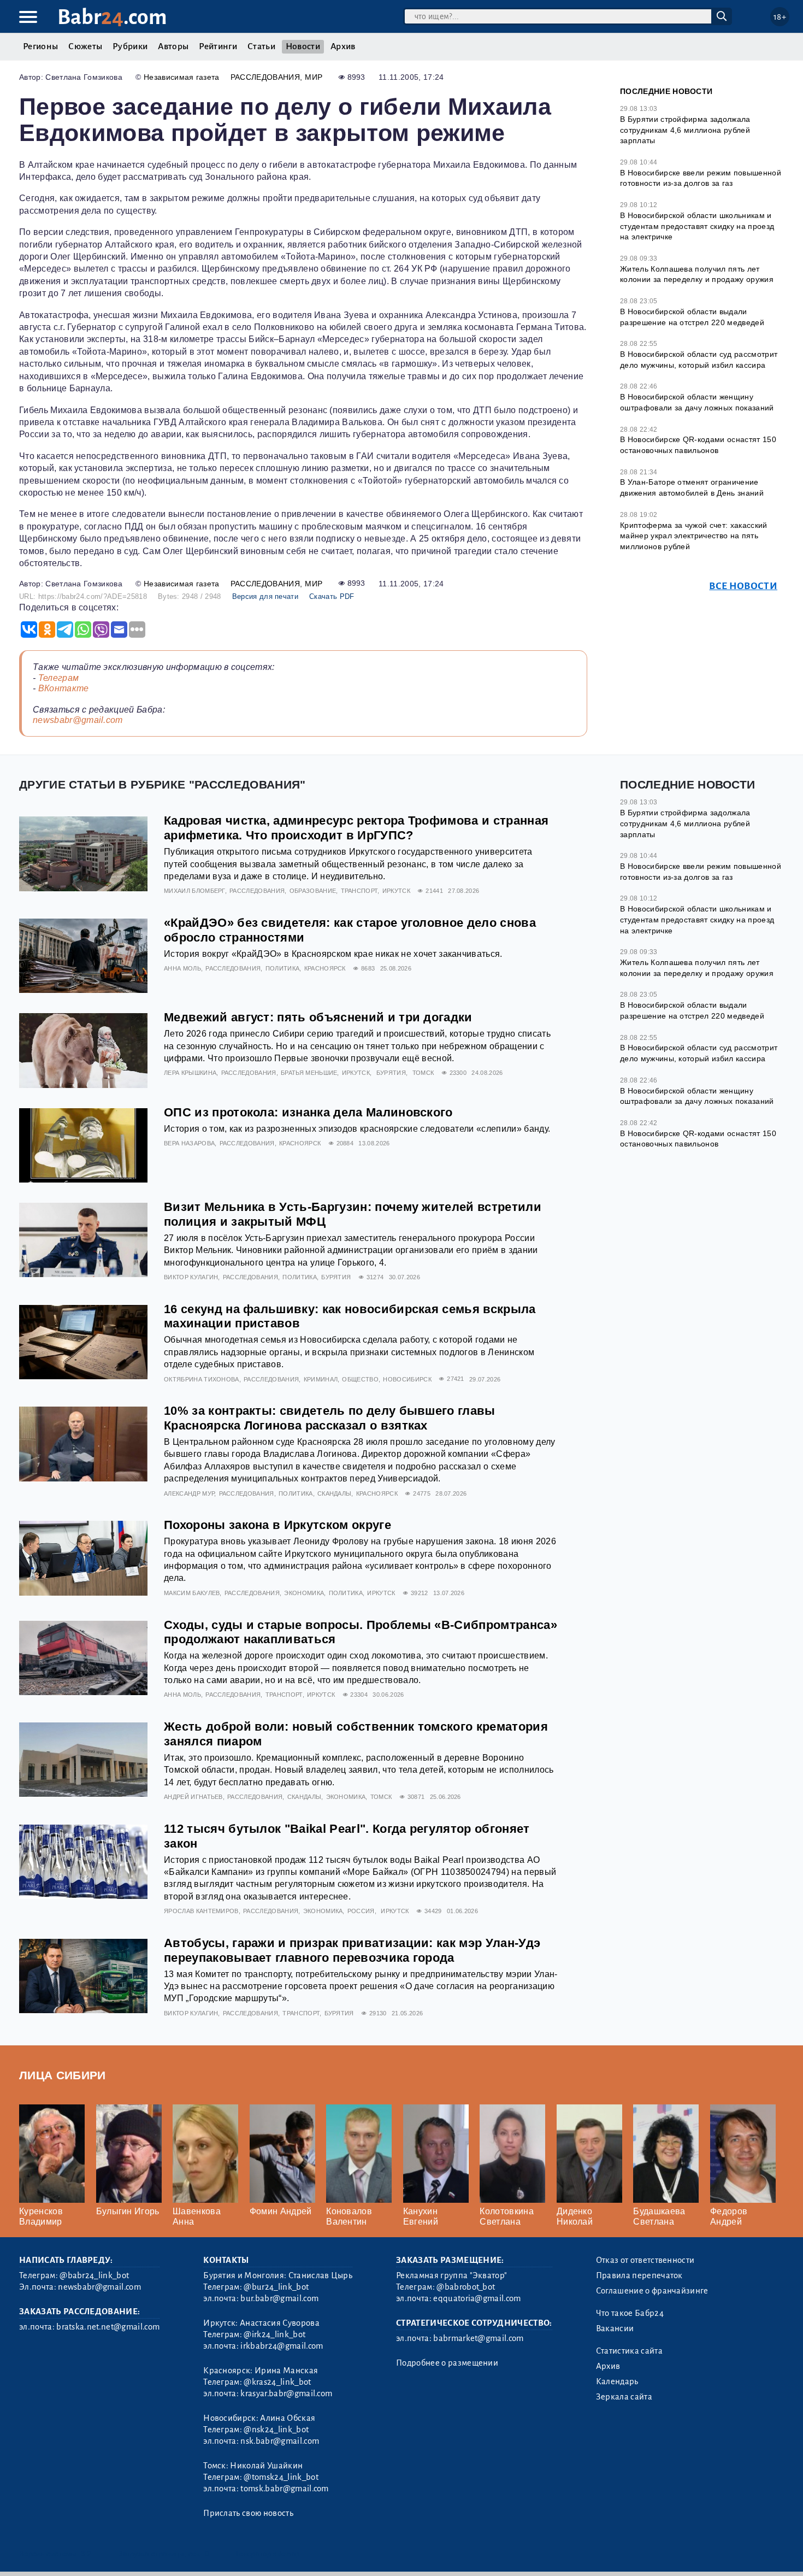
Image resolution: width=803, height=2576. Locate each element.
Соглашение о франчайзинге (652, 2291)
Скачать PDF (332, 596)
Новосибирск (407, 1379)
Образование (313, 891)
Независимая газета (182, 77)
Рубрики (130, 46)
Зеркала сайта (624, 2397)
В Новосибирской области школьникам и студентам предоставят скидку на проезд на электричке (697, 226)
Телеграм (59, 678)
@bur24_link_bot (276, 2287)
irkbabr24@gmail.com (282, 2346)
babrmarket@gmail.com (478, 2338)
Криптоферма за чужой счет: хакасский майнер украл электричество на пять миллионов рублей (694, 536)
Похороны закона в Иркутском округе (277, 1525)
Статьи (261, 46)
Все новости (743, 586)
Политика (283, 968)
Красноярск (325, 968)
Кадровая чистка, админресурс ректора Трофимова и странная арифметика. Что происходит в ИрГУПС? (356, 828)
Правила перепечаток (639, 2275)
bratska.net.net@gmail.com (108, 2327)
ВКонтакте (64, 688)
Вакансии (615, 2328)
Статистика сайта (629, 2351)
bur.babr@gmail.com (279, 2298)
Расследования (265, 77)
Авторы (173, 46)
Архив (343, 46)
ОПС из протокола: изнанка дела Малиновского (308, 1112)
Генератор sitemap (268, 2554)
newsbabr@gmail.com (78, 720)
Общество (360, 1379)
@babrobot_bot (466, 2287)
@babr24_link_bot (94, 2275)
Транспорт (359, 891)
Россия (361, 1911)
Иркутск (396, 891)
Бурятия (391, 1073)
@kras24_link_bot (277, 2382)
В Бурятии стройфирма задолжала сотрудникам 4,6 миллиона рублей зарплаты (685, 130)
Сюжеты (85, 46)
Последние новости (666, 91)
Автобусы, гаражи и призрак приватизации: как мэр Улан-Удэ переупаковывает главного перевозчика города (352, 1950)
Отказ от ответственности (645, 2260)
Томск (423, 1073)
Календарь (617, 2381)
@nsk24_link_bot (276, 2430)
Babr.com (112, 17)
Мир (314, 77)
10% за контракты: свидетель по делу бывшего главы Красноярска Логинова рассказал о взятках (330, 1418)
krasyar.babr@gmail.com (286, 2393)
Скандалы (335, 1493)
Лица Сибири (63, 2075)
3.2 (86, 2554)
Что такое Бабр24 (630, 2313)
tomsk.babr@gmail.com (284, 2489)
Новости (303, 46)
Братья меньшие (309, 1073)
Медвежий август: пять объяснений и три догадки (318, 1017)
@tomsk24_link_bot (281, 2477)
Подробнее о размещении (447, 2363)
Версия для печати (265, 596)
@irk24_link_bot (274, 2334)
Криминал (321, 1379)
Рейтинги (218, 46)
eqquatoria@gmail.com (477, 2298)
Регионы (40, 46)
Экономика (304, 1593)
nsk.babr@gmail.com (280, 2441)
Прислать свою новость (248, 2513)
